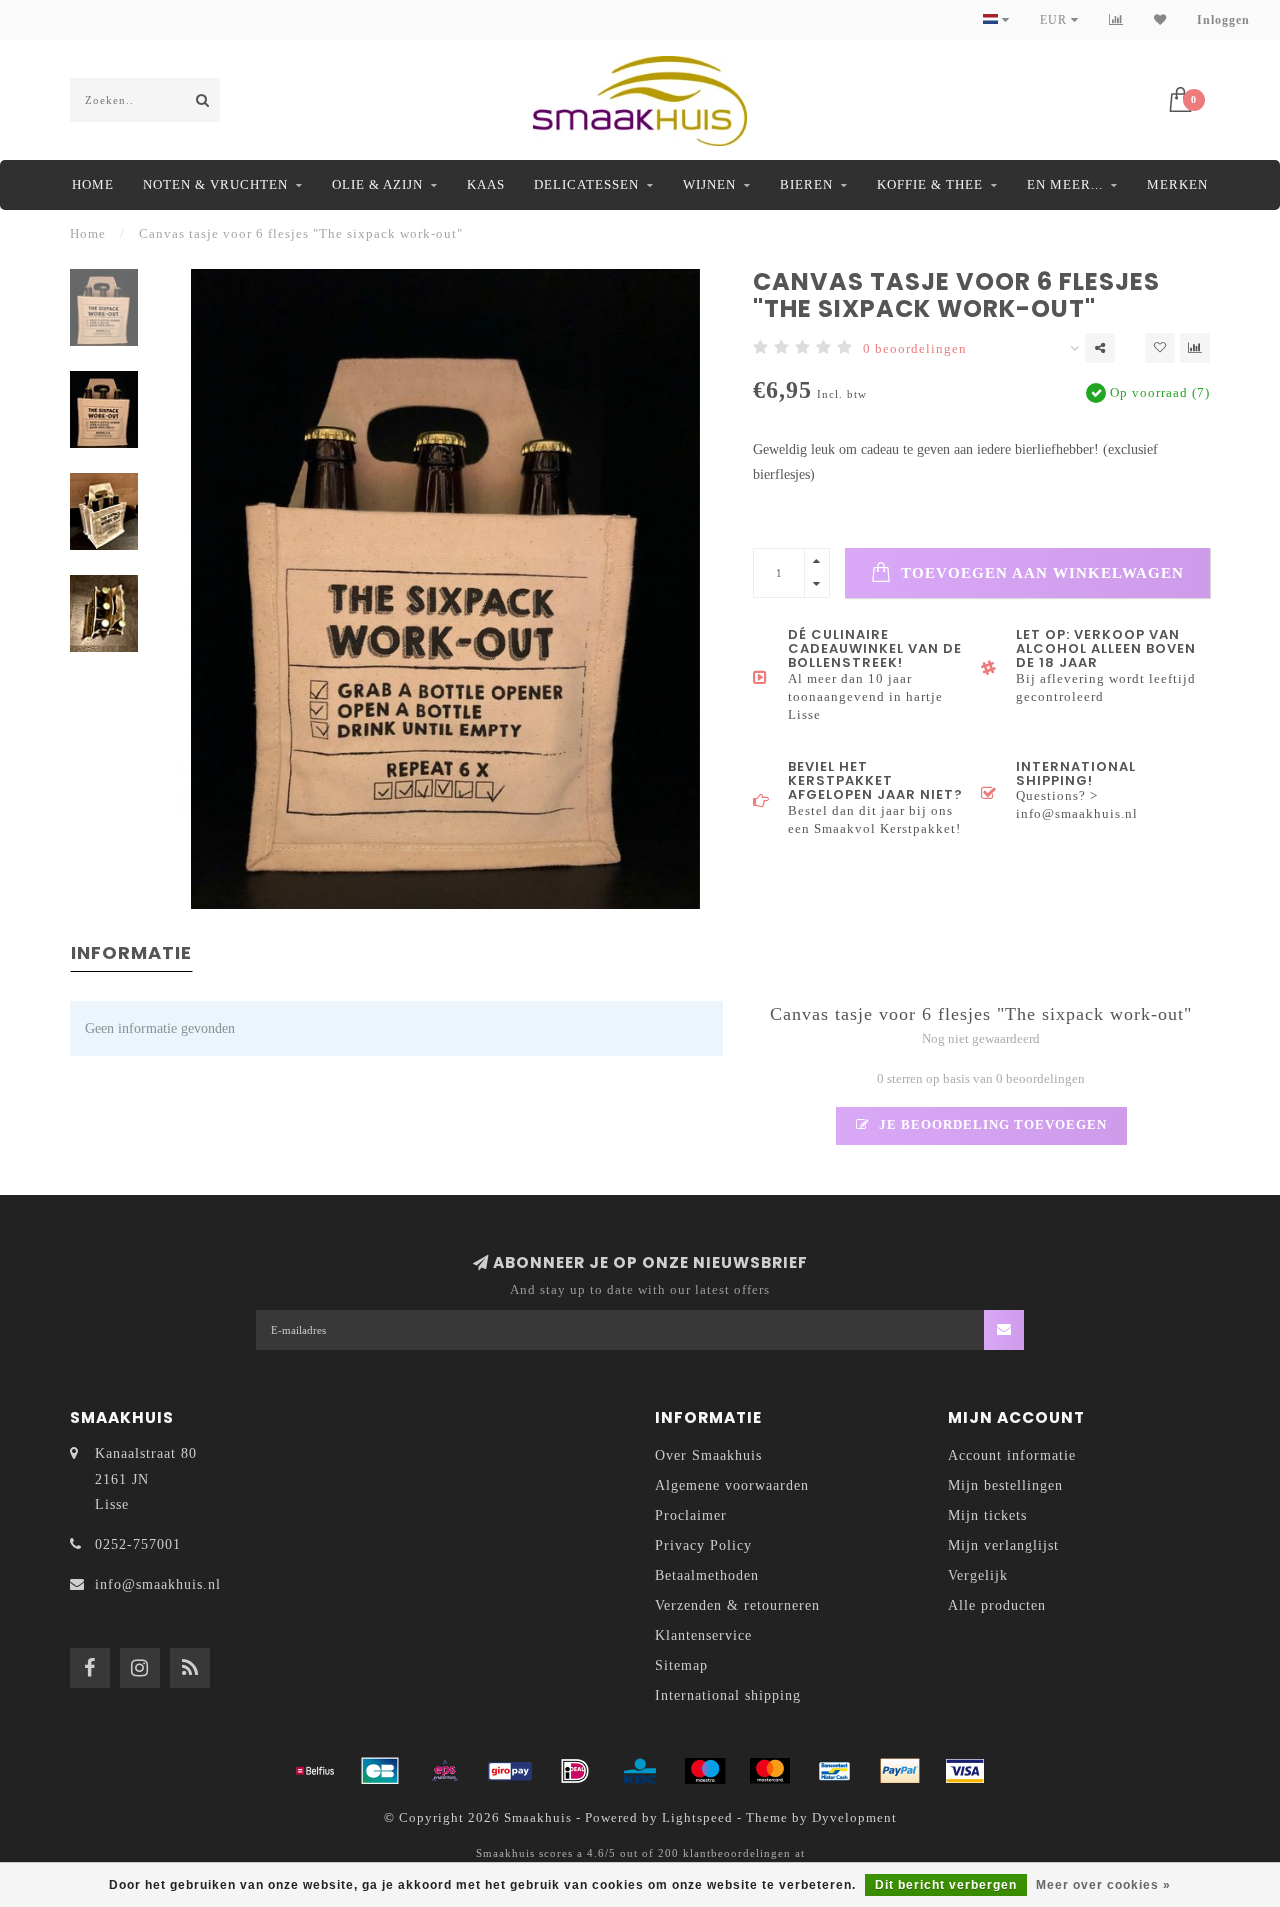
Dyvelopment (854, 1818)
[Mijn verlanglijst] (1160, 20)
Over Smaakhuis (708, 1455)
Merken (1177, 184)
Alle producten (997, 1605)
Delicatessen (586, 184)
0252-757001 (138, 1544)
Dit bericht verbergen (946, 1885)
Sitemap (681, 1665)
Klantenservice (703, 1635)
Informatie (131, 952)
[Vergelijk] (1116, 20)
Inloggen (1223, 20)
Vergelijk (978, 1575)
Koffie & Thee (930, 184)
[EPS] (445, 1771)
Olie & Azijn (377, 184)
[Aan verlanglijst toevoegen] (1160, 348)
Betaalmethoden (707, 1575)
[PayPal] (900, 1771)
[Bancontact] (835, 1771)
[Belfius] (315, 1771)
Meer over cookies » (1103, 1885)
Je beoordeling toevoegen (991, 1125)
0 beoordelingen (915, 349)
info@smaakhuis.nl (158, 1584)
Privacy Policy (703, 1545)
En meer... (1065, 184)
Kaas (486, 184)
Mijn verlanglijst (1003, 1545)
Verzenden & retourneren (737, 1605)
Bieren (806, 184)
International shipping (728, 1695)
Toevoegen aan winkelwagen (1040, 572)
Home (93, 184)
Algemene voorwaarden (732, 1485)
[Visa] (965, 1771)
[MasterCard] (770, 1771)
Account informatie (1012, 1455)
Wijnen (709, 184)
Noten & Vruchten (215, 184)
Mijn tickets (987, 1515)
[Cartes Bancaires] (380, 1771)
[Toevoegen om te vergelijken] (1195, 348)
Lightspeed (697, 1818)
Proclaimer (691, 1515)
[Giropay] (510, 1771)
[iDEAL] (575, 1771)
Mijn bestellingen (1005, 1485)
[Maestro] (705, 1771)
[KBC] (640, 1771)
